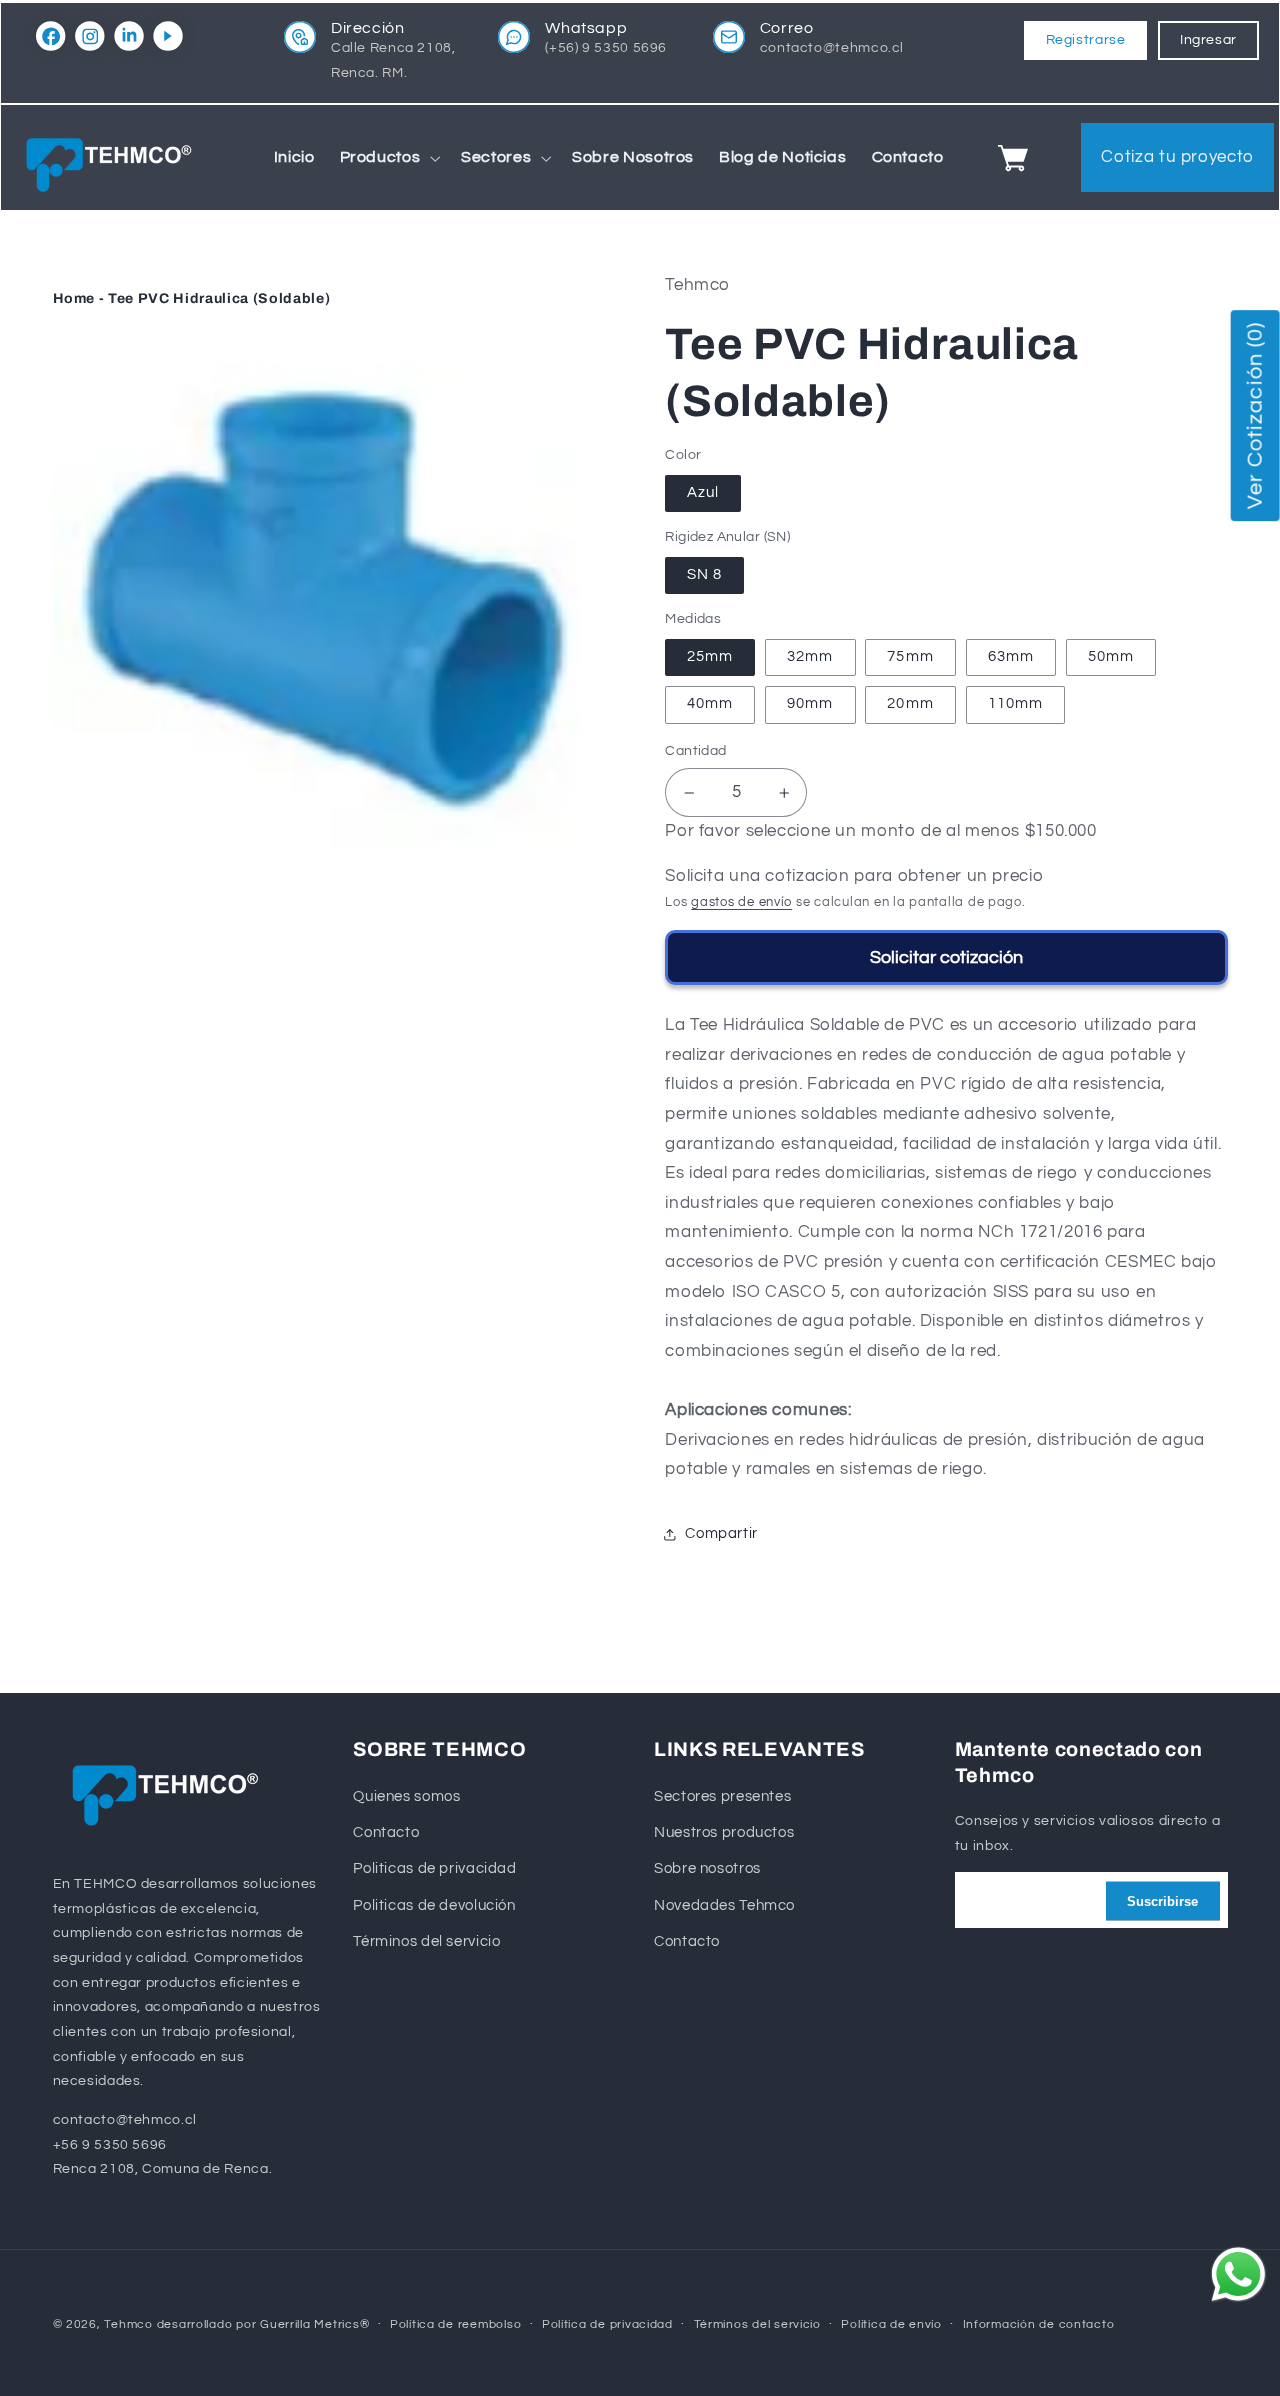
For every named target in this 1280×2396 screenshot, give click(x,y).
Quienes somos (406, 1796)
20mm (910, 704)
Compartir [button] (721, 1533)
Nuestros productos (724, 1832)
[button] (388, 158)
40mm (710, 704)
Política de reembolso (455, 2324)
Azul (703, 492)
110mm (1015, 704)
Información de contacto (1039, 2324)
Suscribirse (1162, 1900)
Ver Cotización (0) (1254, 415)
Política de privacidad (607, 2324)
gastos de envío (741, 902)
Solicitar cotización (946, 957)
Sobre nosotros (707, 1869)
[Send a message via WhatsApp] (1238, 2274)
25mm (710, 656)
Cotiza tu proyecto (1177, 157)
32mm (810, 656)
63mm (1011, 656)
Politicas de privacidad (435, 1869)
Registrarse (1086, 40)
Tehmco (128, 2324)
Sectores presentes (722, 1796)
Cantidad (695, 752)
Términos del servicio (426, 1941)
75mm (910, 656)
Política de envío (891, 2324)
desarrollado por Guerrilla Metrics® (263, 2324)
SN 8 (704, 574)
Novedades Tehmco (724, 1905)
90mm (810, 704)
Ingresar (1208, 40)
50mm (1111, 656)
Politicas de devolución (434, 1905)
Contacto (386, 1832)
